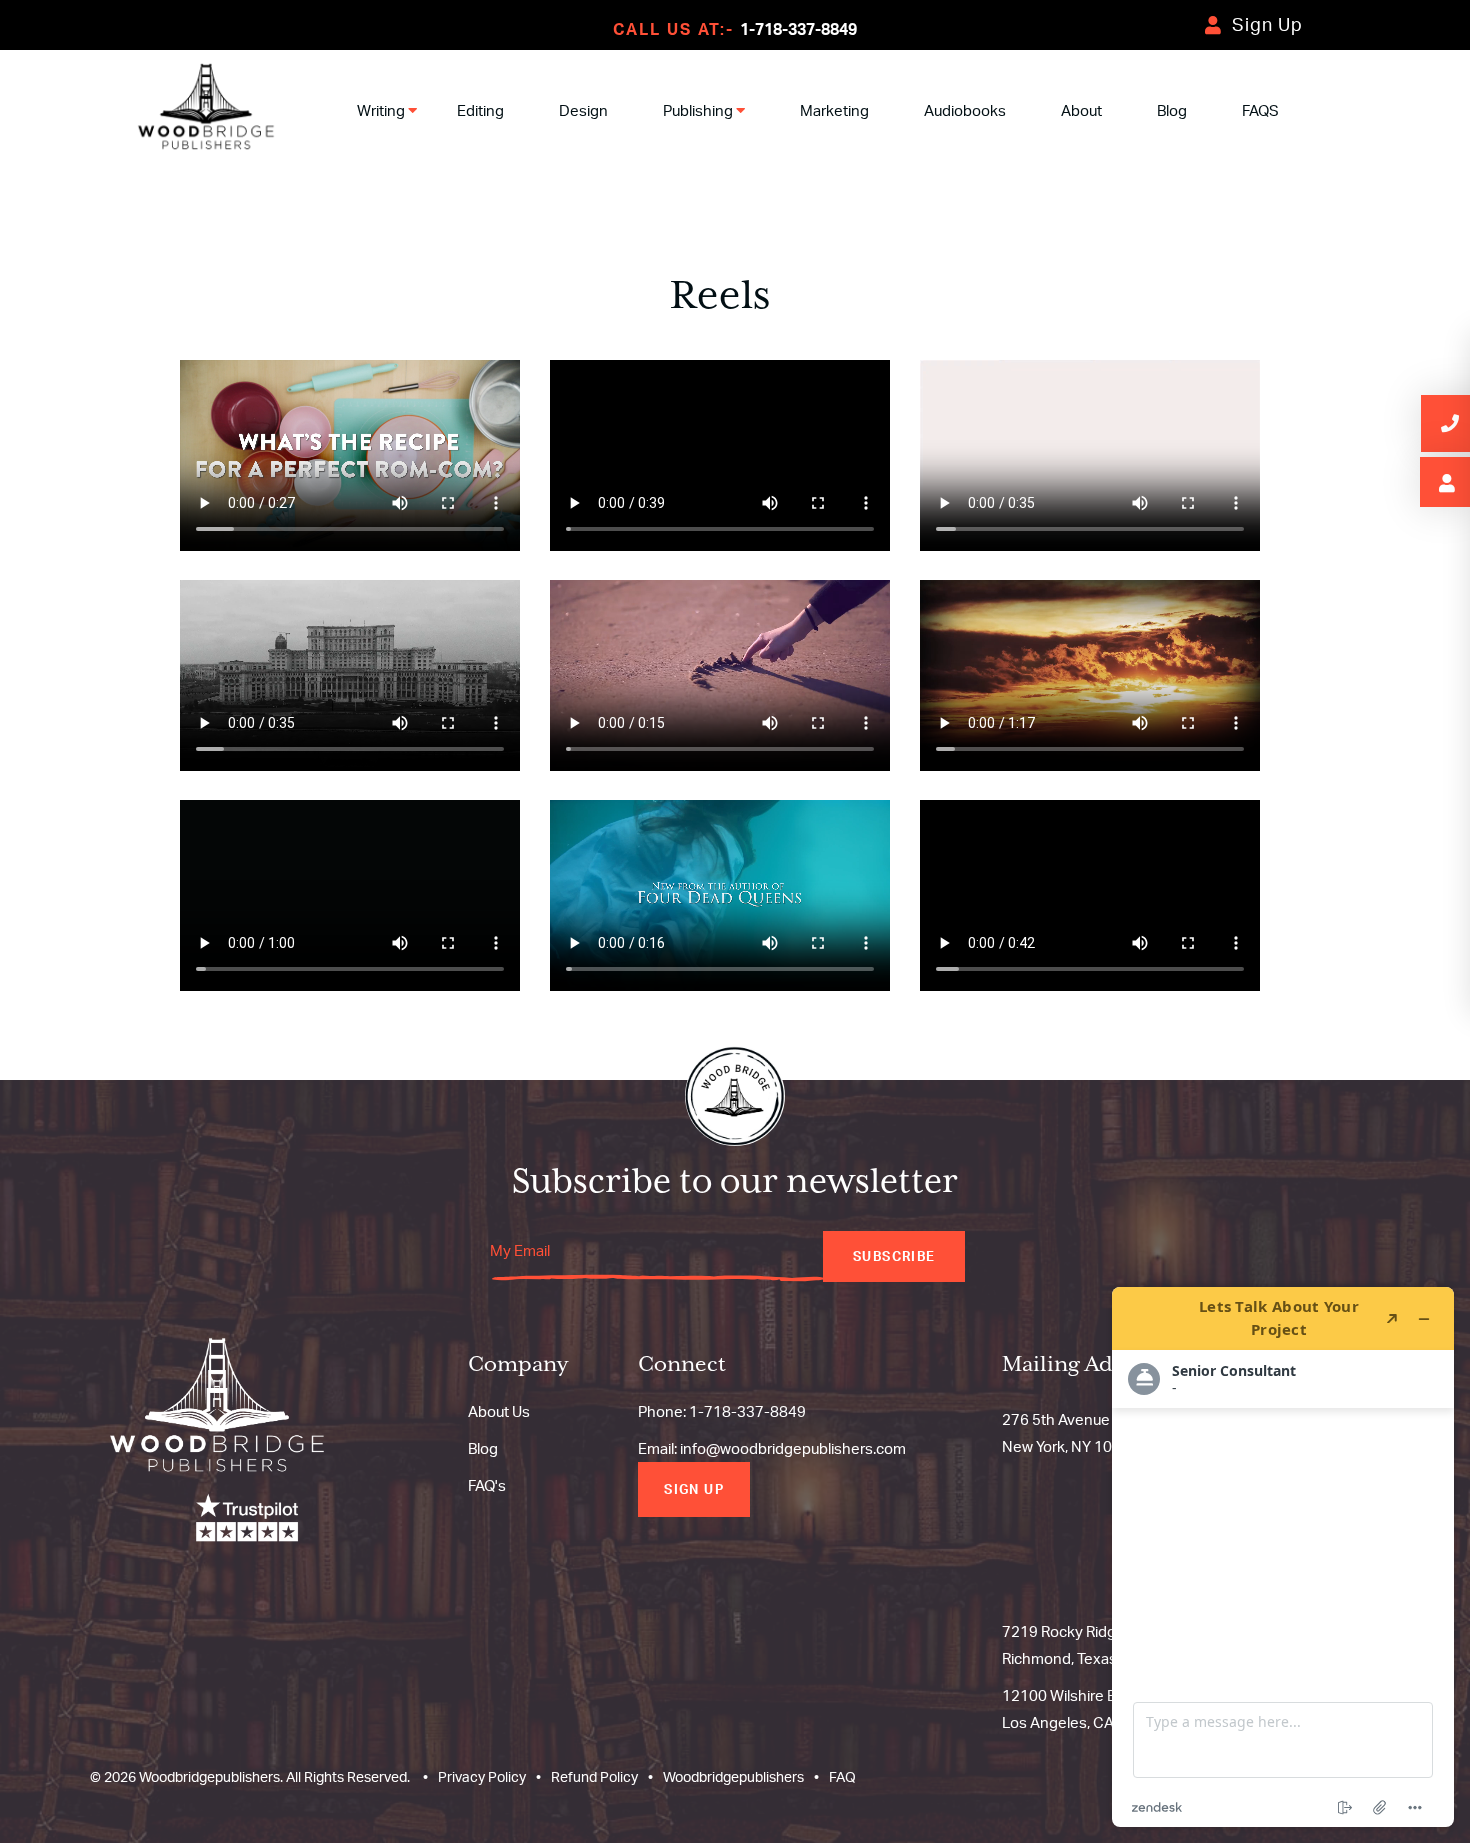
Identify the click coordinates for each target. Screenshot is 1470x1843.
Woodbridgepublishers (733, 1776)
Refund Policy (594, 1776)
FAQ (842, 1776)
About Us (499, 1411)
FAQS (1260, 110)
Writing (382, 110)
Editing (480, 110)
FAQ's (487, 1485)
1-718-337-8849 (798, 29)
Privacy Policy (482, 1776)
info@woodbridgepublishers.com (793, 1448)
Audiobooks (965, 110)
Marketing (834, 110)
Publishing (699, 110)
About (1081, 110)
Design (583, 110)
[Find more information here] (1283, 1557)
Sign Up (1267, 24)
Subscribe (894, 1256)
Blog (1172, 110)
